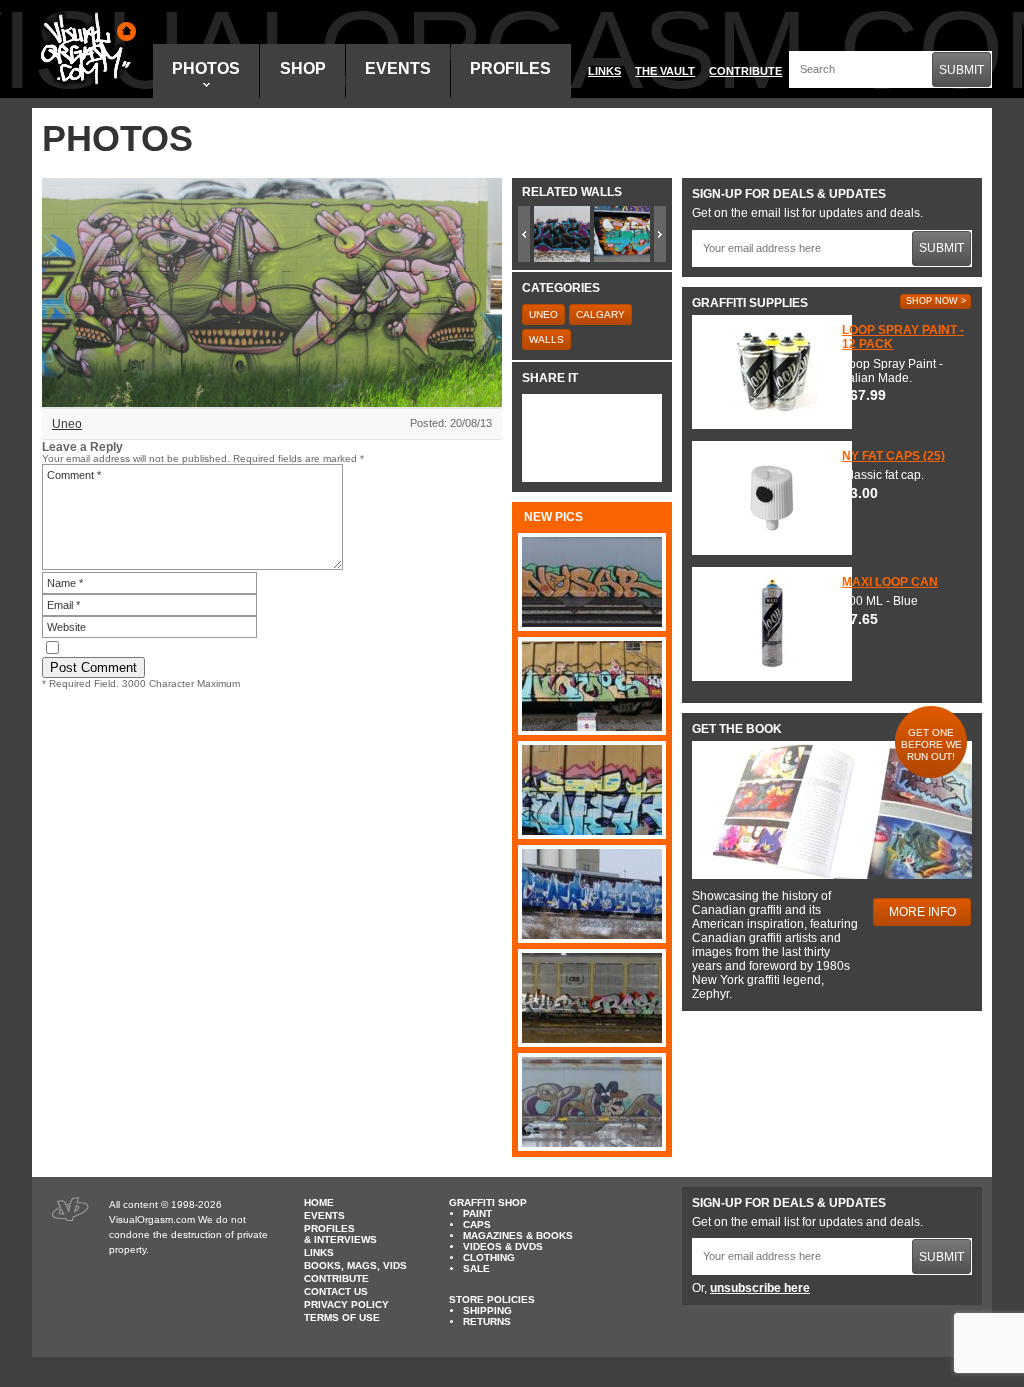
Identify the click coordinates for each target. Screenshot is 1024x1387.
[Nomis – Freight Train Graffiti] (592, 686)
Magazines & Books (518, 1235)
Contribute (745, 71)
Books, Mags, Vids (355, 1265)
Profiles (510, 68)
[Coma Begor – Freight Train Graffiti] (592, 894)
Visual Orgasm (85, 49)
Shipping (487, 1310)
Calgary (600, 314)
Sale (476, 1268)
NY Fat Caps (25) (893, 456)
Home (319, 1202)
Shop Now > (936, 301)
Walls (546, 339)
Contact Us (336, 1291)
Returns (487, 1321)
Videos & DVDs (503, 1246)
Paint (477, 1213)
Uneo (67, 424)
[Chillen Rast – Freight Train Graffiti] (592, 998)
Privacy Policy (346, 1304)
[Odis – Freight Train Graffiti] (592, 1102)
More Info (922, 912)
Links (604, 71)
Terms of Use (342, 1317)
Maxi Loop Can (890, 582)
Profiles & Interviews (340, 1234)
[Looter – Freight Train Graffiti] (592, 790)
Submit (961, 70)
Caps (477, 1224)
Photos (206, 68)
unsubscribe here (760, 1288)
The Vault (665, 71)
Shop (303, 68)
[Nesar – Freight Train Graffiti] (592, 582)
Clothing (489, 1257)
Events (398, 68)
